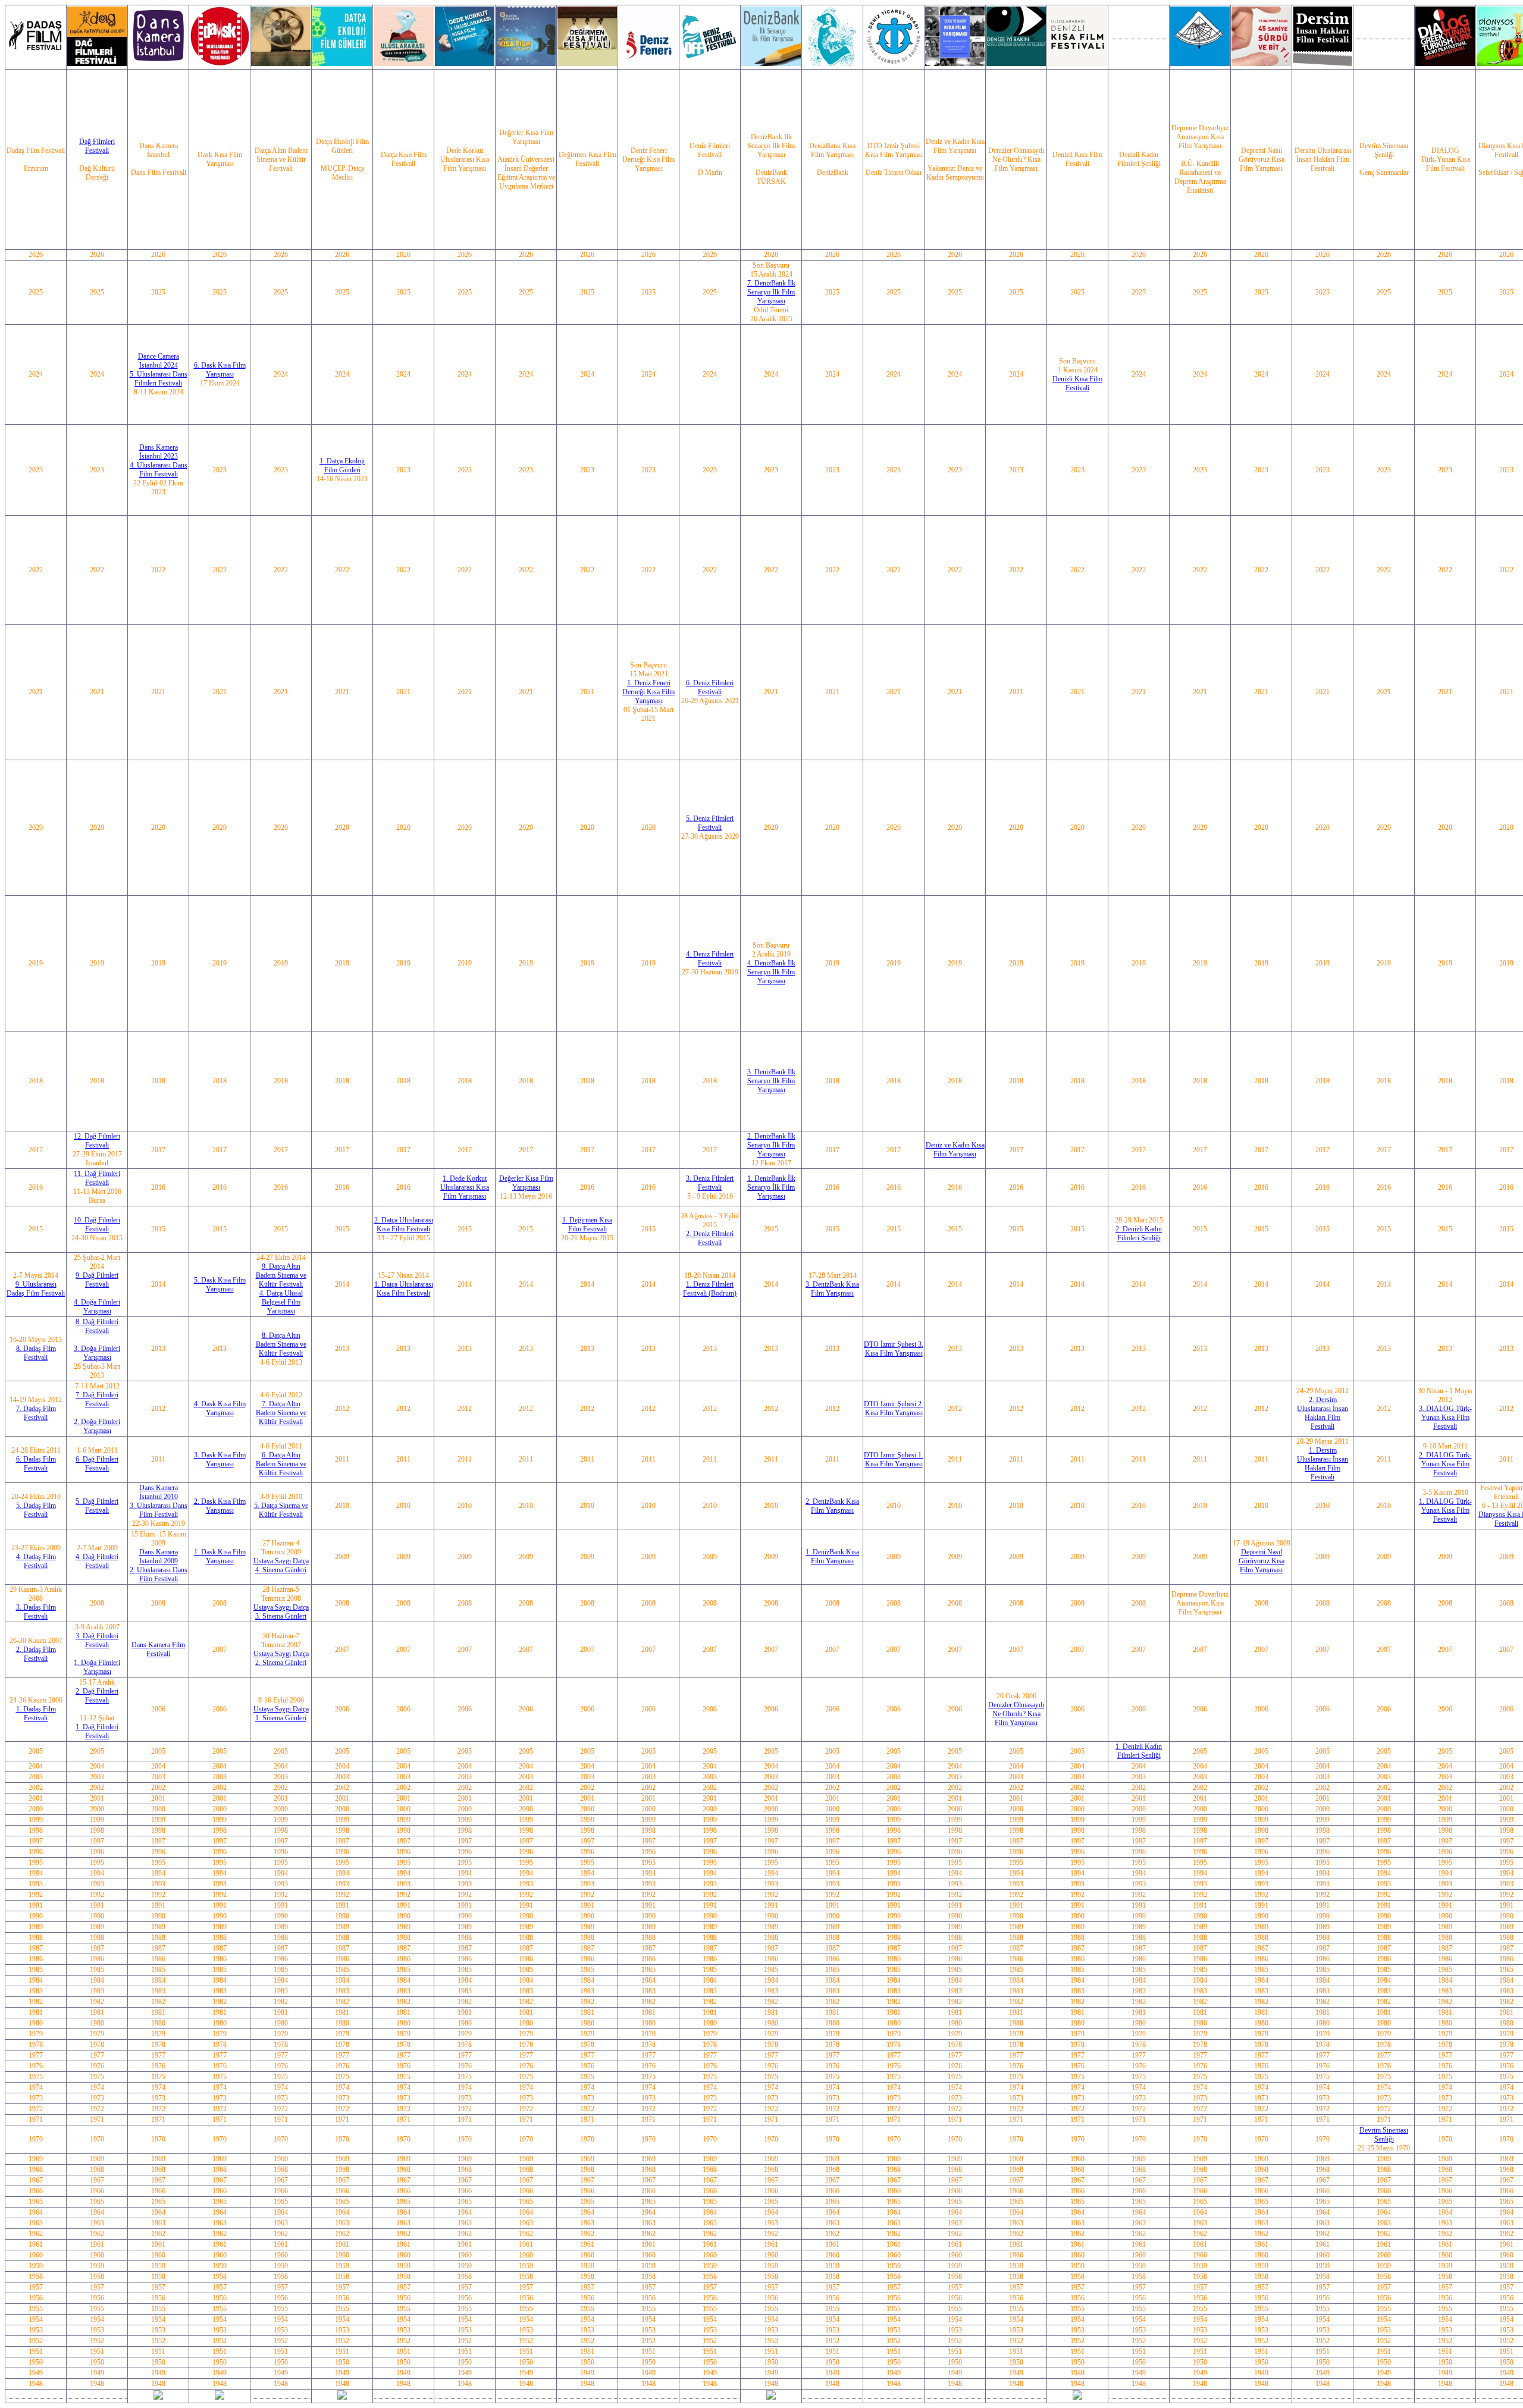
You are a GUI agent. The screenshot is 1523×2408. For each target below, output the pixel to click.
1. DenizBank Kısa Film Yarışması (832, 1556)
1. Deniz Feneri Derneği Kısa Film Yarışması (648, 692)
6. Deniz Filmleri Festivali (710, 687)
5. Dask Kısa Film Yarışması (220, 1285)
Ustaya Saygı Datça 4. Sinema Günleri (281, 1565)
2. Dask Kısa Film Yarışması (220, 1506)
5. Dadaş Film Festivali (36, 1510)
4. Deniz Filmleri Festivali (710, 959)
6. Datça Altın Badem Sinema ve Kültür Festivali (281, 1464)
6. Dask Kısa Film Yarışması (220, 370)
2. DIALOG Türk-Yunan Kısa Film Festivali (1445, 1464)
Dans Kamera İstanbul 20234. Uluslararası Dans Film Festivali (159, 461)
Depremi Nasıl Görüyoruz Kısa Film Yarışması (1262, 1561)
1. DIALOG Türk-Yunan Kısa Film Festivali (1445, 1510)
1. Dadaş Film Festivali (36, 1713)
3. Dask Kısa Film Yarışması (220, 1459)
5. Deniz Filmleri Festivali (710, 823)
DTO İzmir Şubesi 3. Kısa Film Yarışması (894, 1349)
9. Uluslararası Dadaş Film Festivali (36, 1289)
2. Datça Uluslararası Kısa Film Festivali (404, 1225)
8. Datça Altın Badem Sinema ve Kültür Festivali (281, 1344)
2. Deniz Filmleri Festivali (710, 1238)
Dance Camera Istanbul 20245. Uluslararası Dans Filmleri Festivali (159, 370)
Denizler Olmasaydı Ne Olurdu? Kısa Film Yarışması (1016, 1714)
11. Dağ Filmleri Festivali (97, 1178)
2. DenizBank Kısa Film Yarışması (832, 1506)
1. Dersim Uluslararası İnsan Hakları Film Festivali (1323, 1464)
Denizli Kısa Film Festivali (1077, 383)
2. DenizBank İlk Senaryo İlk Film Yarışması (771, 1145)
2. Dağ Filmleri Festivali (97, 1696)
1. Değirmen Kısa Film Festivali (587, 1225)
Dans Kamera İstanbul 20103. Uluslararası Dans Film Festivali (159, 1501)
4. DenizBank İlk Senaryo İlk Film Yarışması (771, 972)
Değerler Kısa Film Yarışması (526, 1183)
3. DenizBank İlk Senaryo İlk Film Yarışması (771, 1081)
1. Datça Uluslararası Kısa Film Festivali (404, 1289)
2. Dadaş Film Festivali (36, 1654)
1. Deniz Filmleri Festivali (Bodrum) (710, 1289)
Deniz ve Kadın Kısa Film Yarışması (955, 1150)
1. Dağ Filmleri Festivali (97, 1731)
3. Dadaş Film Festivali (36, 1612)
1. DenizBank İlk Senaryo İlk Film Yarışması (771, 1187)
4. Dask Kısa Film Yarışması (220, 1408)
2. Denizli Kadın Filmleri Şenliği (1139, 1233)
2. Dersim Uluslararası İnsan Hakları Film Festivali (1323, 1413)
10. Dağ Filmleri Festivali (97, 1225)
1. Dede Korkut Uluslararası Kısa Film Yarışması (465, 1187)
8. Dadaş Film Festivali (36, 1353)
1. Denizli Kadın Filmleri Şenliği (1139, 1751)
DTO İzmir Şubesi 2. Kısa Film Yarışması (894, 1408)
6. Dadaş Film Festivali (36, 1464)
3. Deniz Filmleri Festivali (710, 1183)
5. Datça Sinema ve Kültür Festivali (281, 1510)
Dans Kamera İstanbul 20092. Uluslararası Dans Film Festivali (159, 1565)
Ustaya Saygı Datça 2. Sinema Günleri (281, 1658)
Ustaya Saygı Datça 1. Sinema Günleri (281, 1713)
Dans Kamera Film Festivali (158, 1649)
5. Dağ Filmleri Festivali (97, 1506)
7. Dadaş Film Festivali (36, 1413)
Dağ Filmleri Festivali (97, 146)
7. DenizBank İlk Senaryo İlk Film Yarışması (771, 292)
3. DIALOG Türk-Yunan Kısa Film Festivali (1445, 1418)
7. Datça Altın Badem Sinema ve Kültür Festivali (281, 1413)
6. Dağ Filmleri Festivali (97, 1464)
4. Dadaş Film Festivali (36, 1561)
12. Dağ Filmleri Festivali (97, 1141)
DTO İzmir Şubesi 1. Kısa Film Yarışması (894, 1459)
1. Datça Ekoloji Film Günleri (342, 465)
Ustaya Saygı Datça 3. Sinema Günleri (281, 1612)
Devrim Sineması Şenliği (1384, 2135)
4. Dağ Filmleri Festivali (97, 1561)
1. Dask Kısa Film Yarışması (220, 1556)
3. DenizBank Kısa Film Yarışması (832, 1289)
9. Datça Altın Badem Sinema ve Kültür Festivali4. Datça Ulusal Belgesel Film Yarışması (281, 1289)
